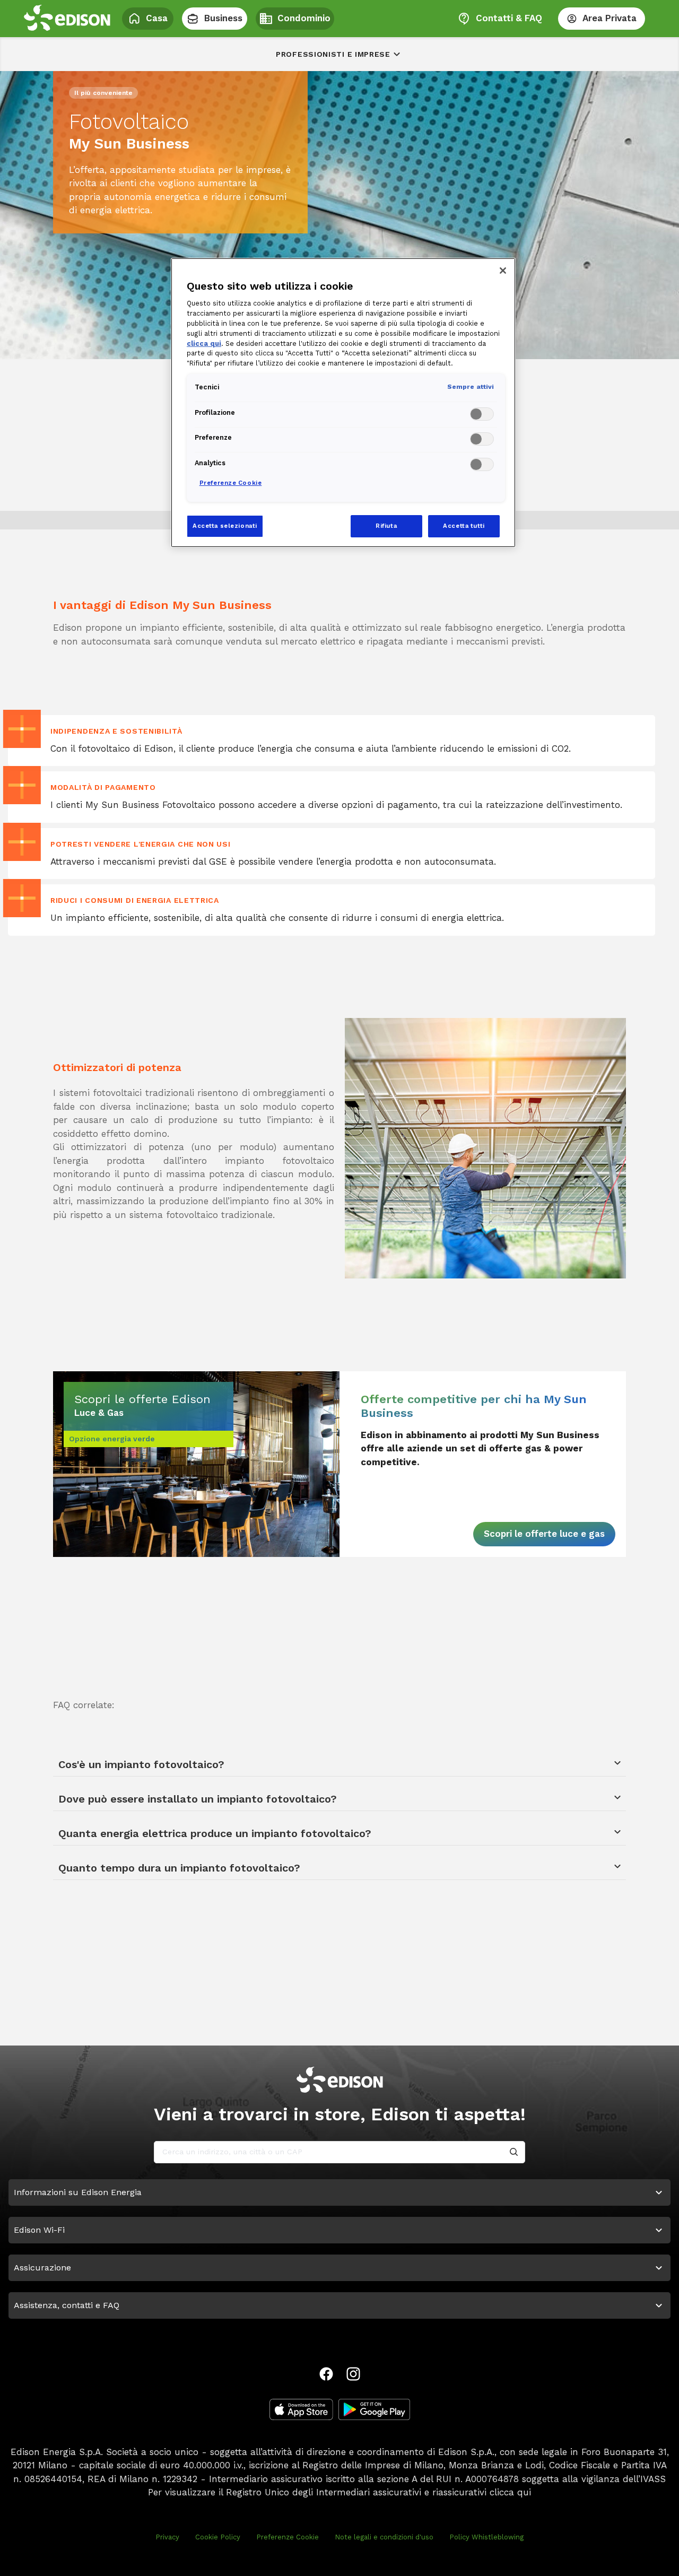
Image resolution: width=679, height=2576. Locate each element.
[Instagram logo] (353, 2374)
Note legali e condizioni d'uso (384, 2537)
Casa (157, 18)
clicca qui (510, 2492)
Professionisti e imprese (333, 54)
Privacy (167, 2537)
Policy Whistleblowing (486, 2537)
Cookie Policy (218, 2537)
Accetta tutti (464, 526)
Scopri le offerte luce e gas (544, 1534)
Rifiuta (386, 526)
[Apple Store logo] (301, 2409)
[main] (339, 1288)
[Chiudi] (503, 271)
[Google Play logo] (374, 2409)
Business (223, 18)
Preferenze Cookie (288, 2537)
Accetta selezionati (225, 526)
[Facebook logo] (326, 2374)
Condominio (304, 18)
